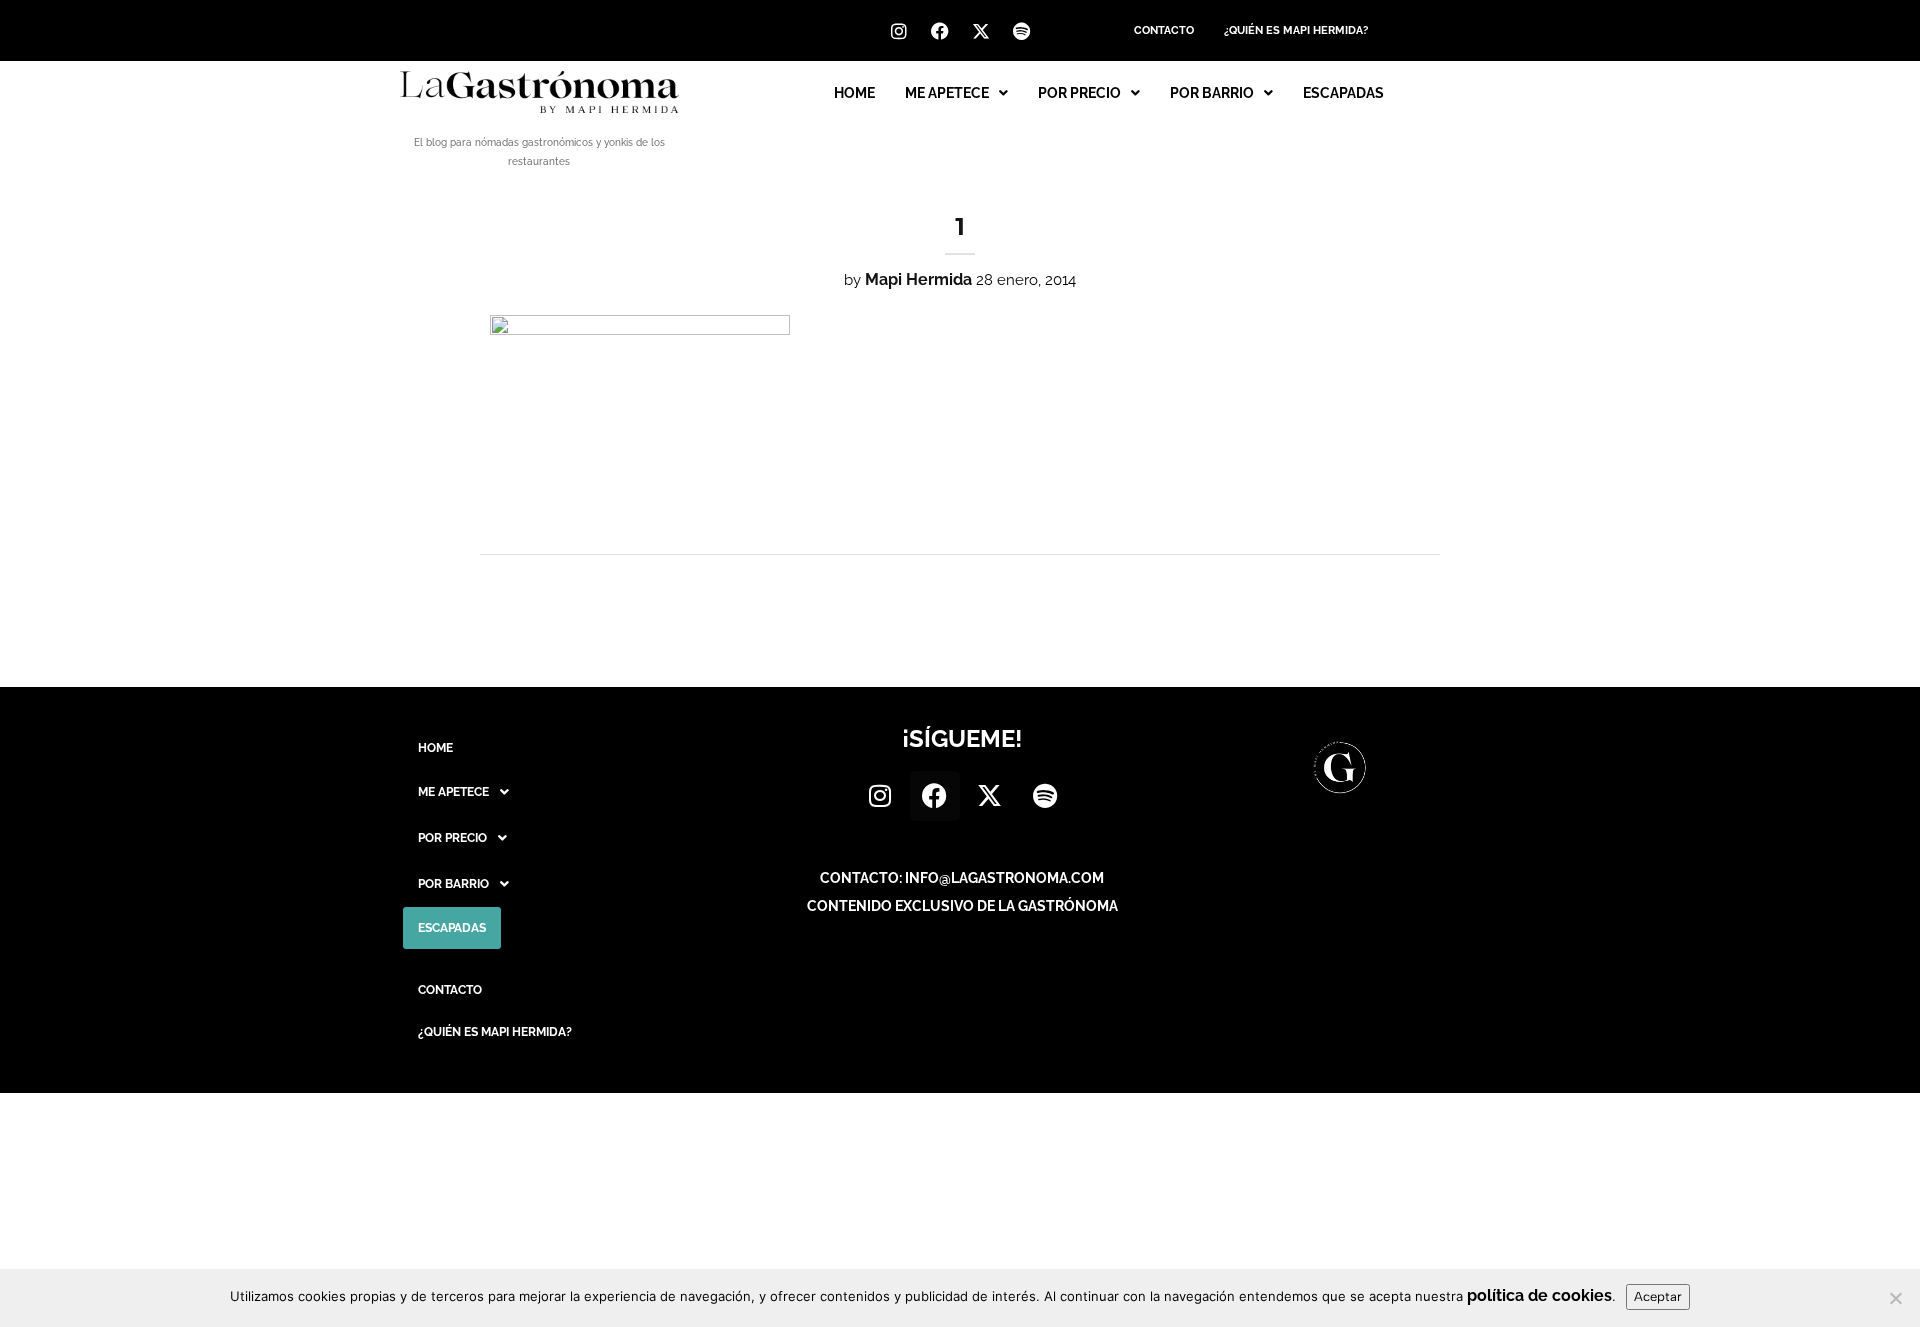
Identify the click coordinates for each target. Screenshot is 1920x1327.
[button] (956, 93)
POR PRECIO (1079, 93)
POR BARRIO (1212, 93)
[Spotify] (1022, 31)
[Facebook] (940, 31)
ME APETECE (947, 93)
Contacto (1164, 30)
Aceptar (1658, 1296)
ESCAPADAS (1343, 93)
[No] (1895, 1298)
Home (854, 93)
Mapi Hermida (918, 279)
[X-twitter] (981, 31)
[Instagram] (899, 31)
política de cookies (1539, 1295)
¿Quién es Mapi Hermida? (1296, 30)
